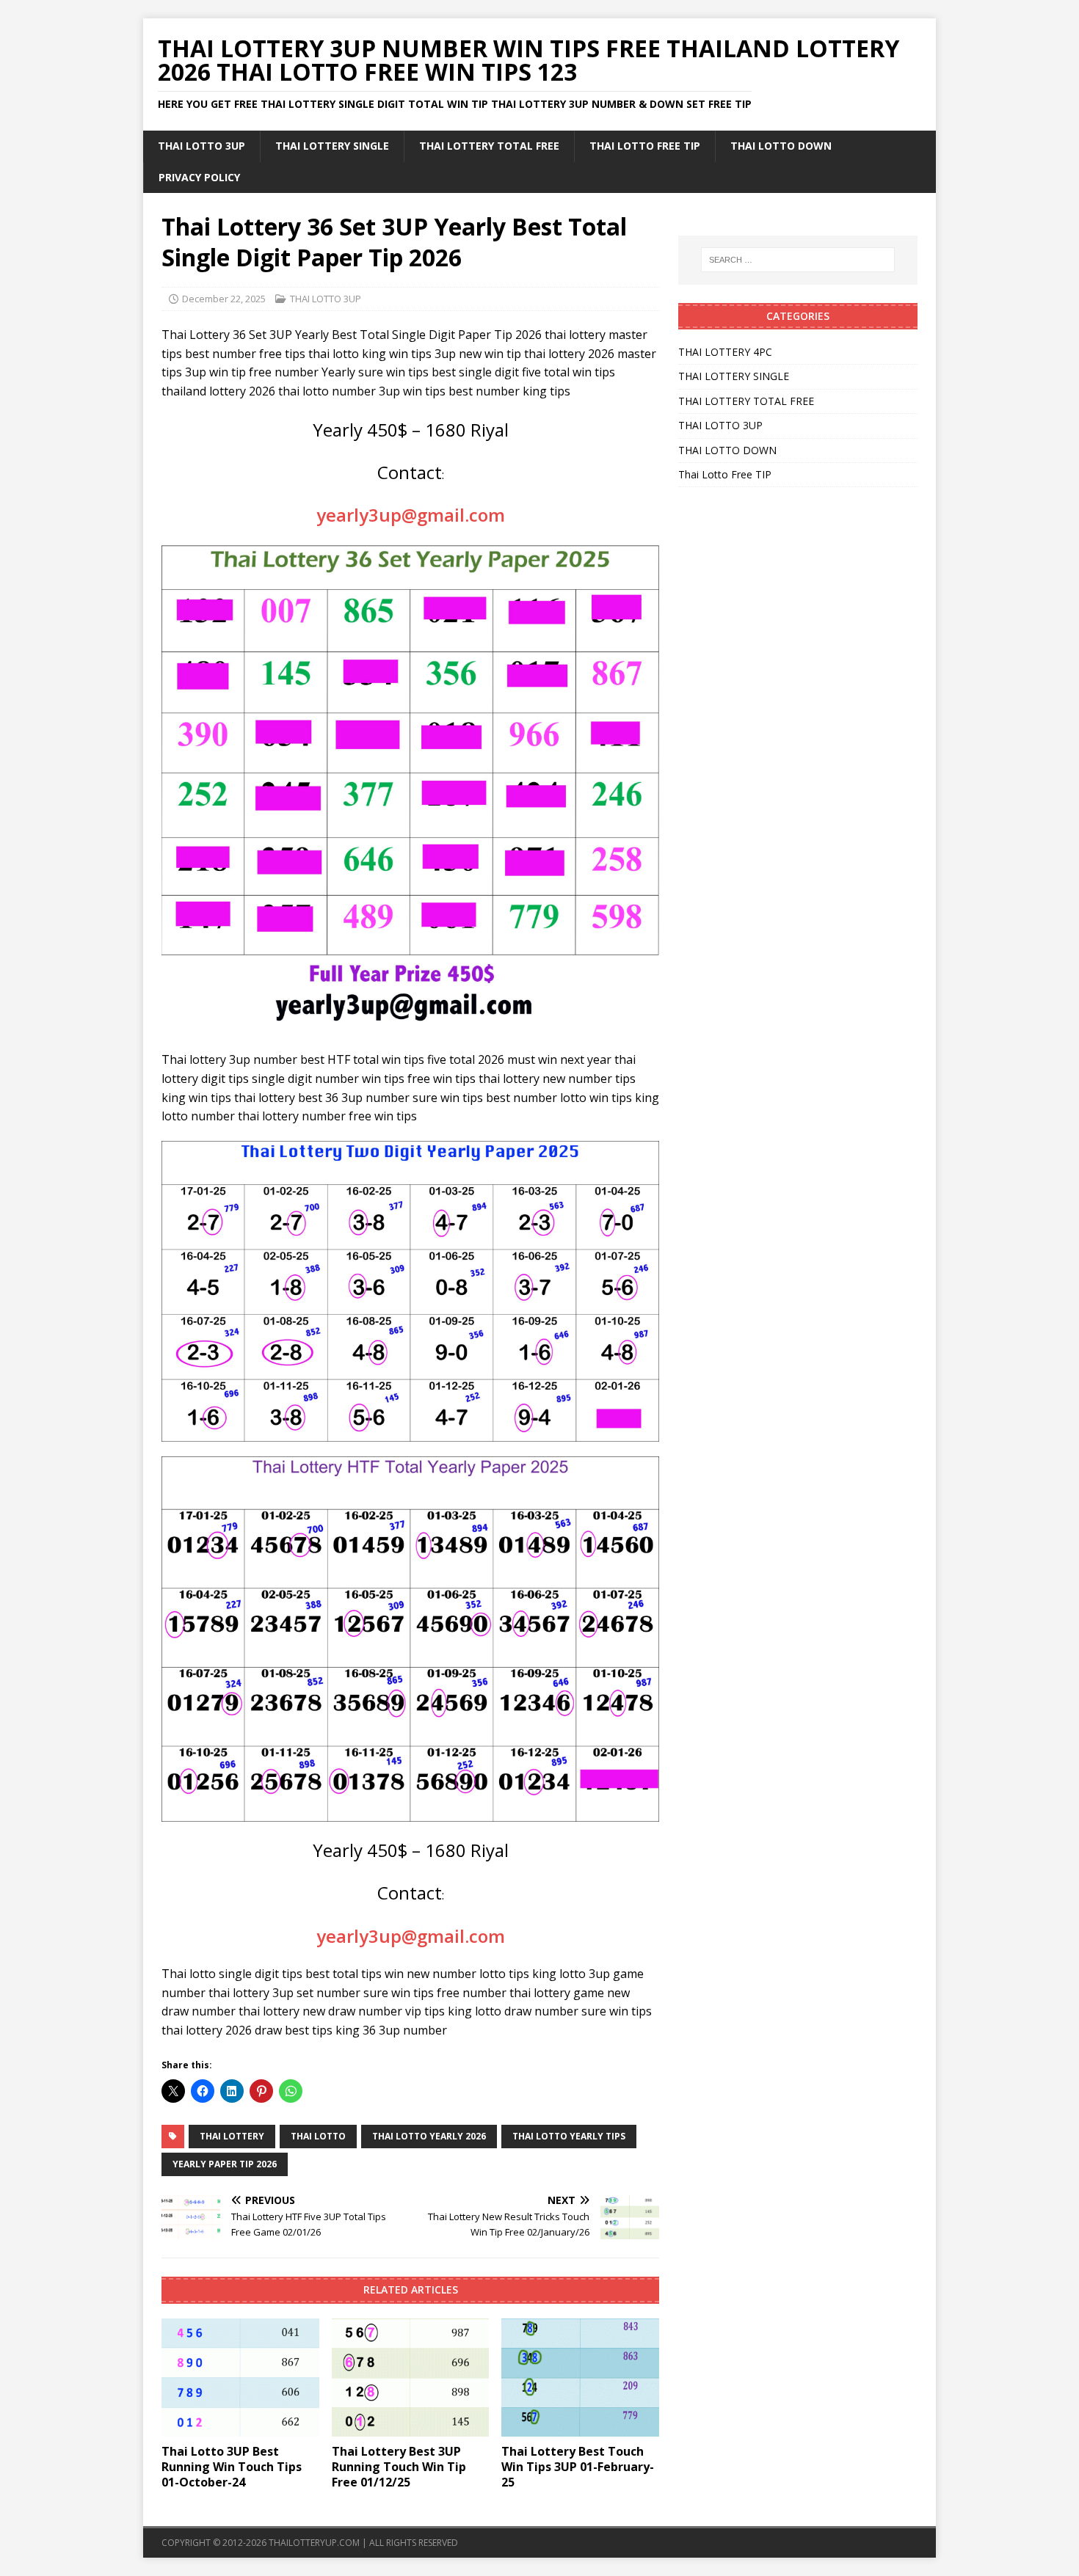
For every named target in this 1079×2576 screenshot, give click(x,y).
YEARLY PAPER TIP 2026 (225, 2164)
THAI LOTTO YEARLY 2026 (429, 2136)
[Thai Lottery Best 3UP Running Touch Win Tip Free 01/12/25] (411, 2378)
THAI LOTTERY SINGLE (332, 146)
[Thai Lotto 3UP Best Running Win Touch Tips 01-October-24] (240, 2378)
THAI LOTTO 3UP (201, 146)
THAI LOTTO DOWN (781, 146)
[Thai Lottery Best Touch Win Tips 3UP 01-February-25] (580, 2378)
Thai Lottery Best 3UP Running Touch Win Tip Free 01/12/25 (399, 2467)
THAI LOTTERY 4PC (725, 352)
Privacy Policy (199, 177)
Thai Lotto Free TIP (645, 146)
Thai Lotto (318, 2136)
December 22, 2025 (224, 299)
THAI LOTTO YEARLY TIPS (569, 2136)
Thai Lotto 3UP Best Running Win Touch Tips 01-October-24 (232, 2467)
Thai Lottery (232, 2136)
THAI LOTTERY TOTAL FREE (489, 146)
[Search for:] (798, 260)
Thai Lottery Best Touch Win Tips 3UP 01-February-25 (578, 2467)
